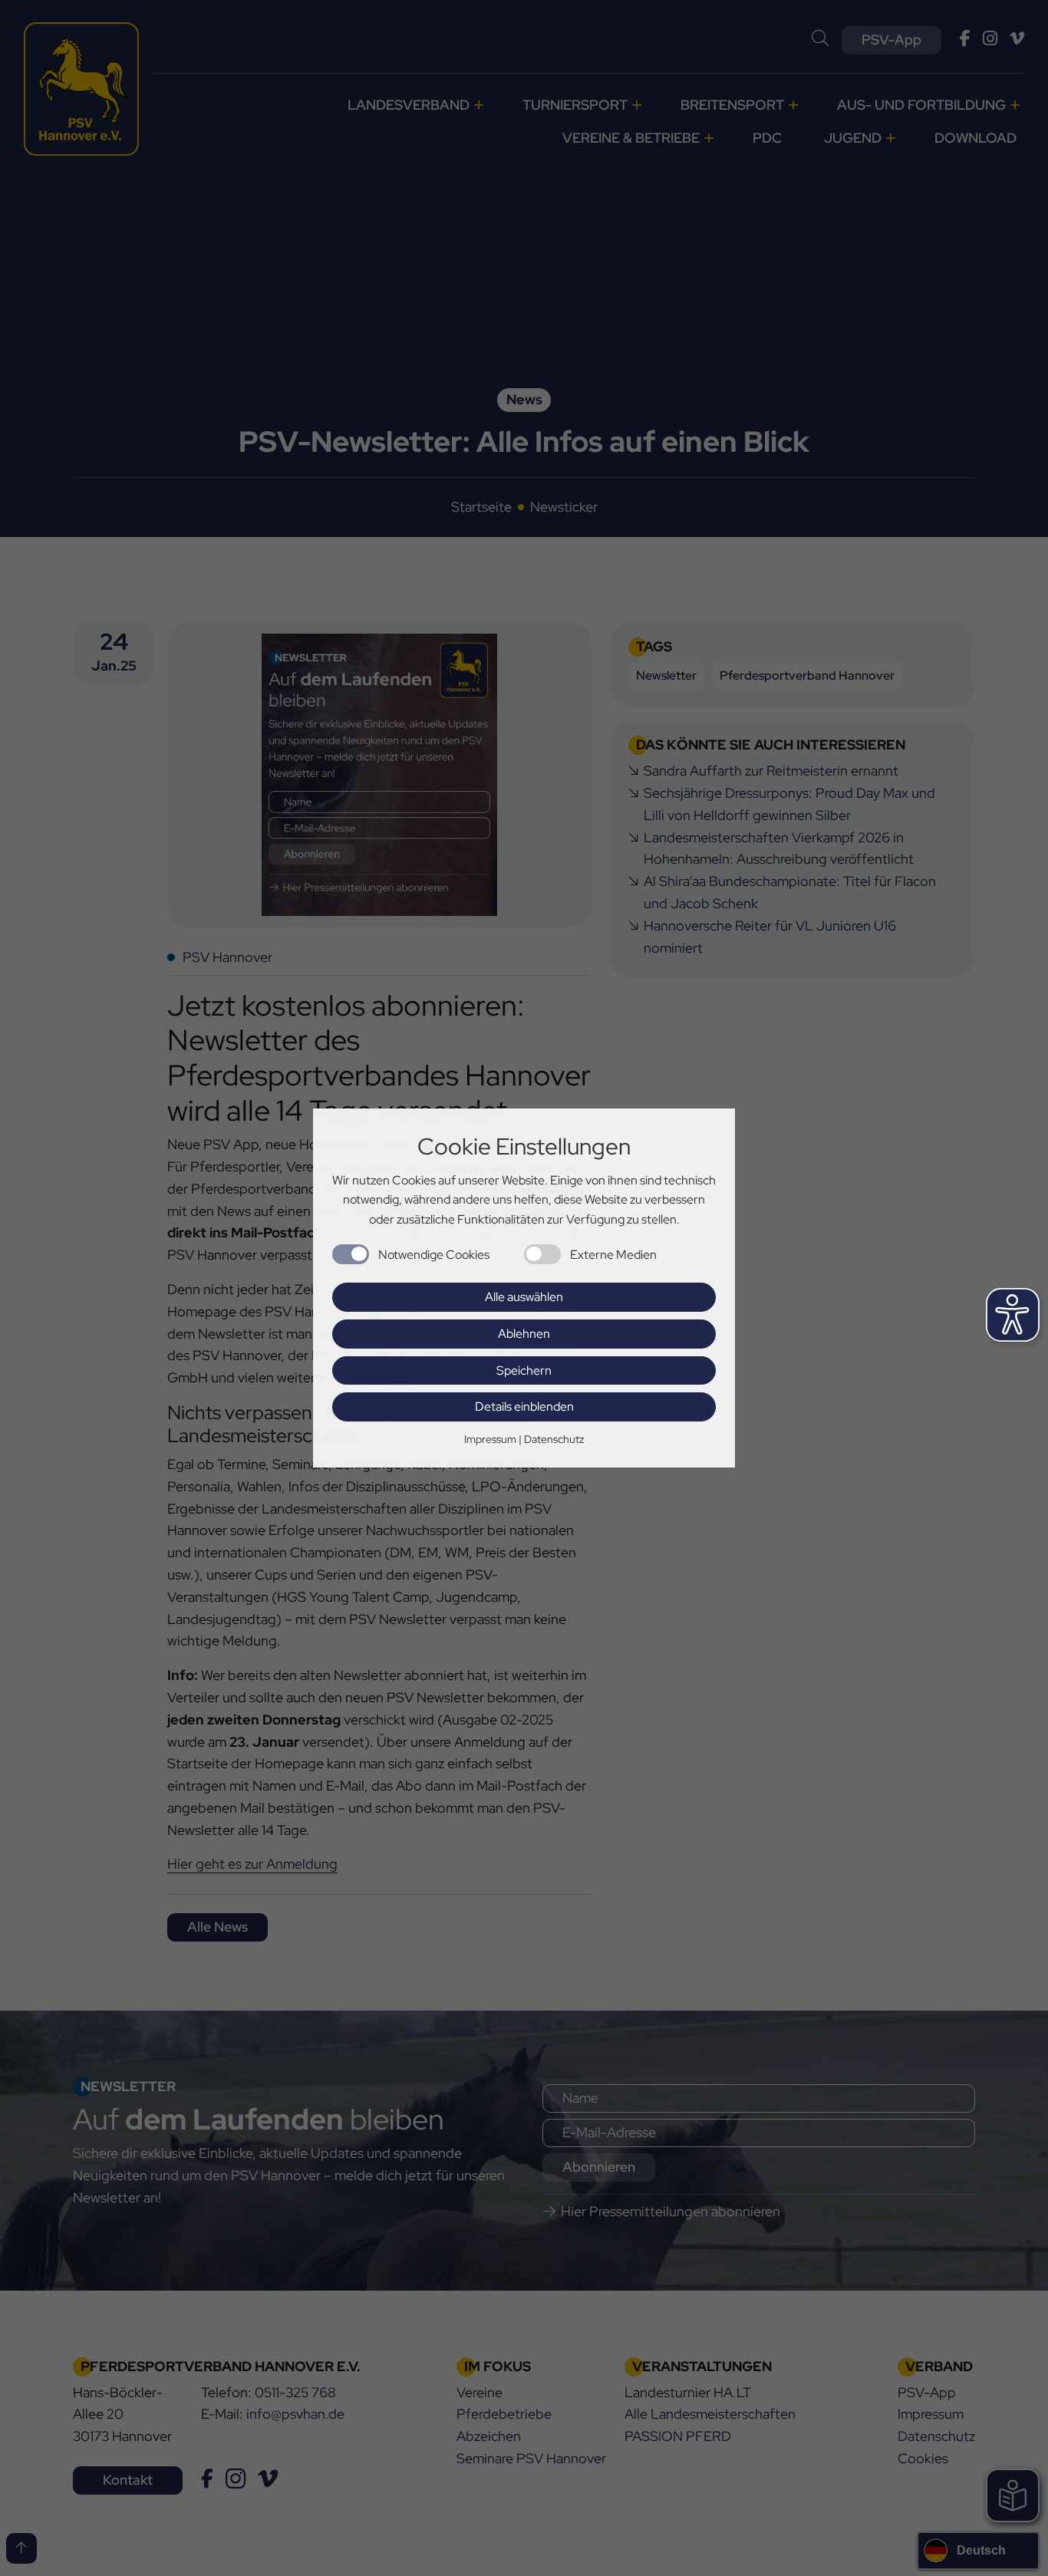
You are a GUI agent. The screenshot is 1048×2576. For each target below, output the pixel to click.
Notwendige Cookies (434, 1255)
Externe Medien (613, 1255)
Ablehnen (524, 1334)
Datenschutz (554, 1439)
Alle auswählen (524, 1297)
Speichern (524, 1370)
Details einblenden (524, 1407)
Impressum (490, 1439)
